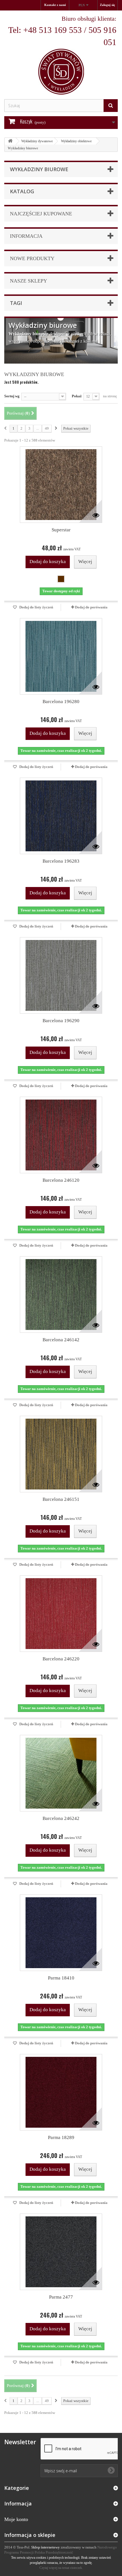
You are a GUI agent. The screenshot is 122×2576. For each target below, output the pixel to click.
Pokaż (77, 396)
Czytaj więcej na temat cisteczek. (61, 2568)
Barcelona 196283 (61, 861)
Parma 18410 (61, 1978)
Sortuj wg (12, 396)
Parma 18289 (61, 2137)
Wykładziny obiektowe (76, 141)
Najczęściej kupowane (41, 214)
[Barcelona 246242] (61, 1773)
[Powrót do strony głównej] (10, 141)
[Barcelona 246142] (61, 1295)
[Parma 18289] (61, 2092)
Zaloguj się (107, 5)
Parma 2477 (61, 2297)
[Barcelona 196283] (61, 816)
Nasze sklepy (29, 281)
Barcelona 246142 (61, 1340)
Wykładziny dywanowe (37, 141)
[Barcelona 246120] (61, 1135)
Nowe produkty (32, 258)
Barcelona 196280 (61, 702)
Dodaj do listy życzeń (36, 607)
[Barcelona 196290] (61, 975)
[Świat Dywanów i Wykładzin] (61, 55)
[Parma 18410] (61, 1933)
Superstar (61, 530)
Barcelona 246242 (61, 1818)
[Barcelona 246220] (61, 1614)
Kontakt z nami (55, 5)
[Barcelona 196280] (61, 656)
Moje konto (16, 2519)
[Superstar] (61, 485)
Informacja (26, 236)
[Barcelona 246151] (61, 1454)
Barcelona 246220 (61, 1659)
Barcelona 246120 (61, 1180)
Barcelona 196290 (61, 1021)
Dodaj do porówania (91, 607)
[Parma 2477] (61, 2252)
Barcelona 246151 (61, 1499)
